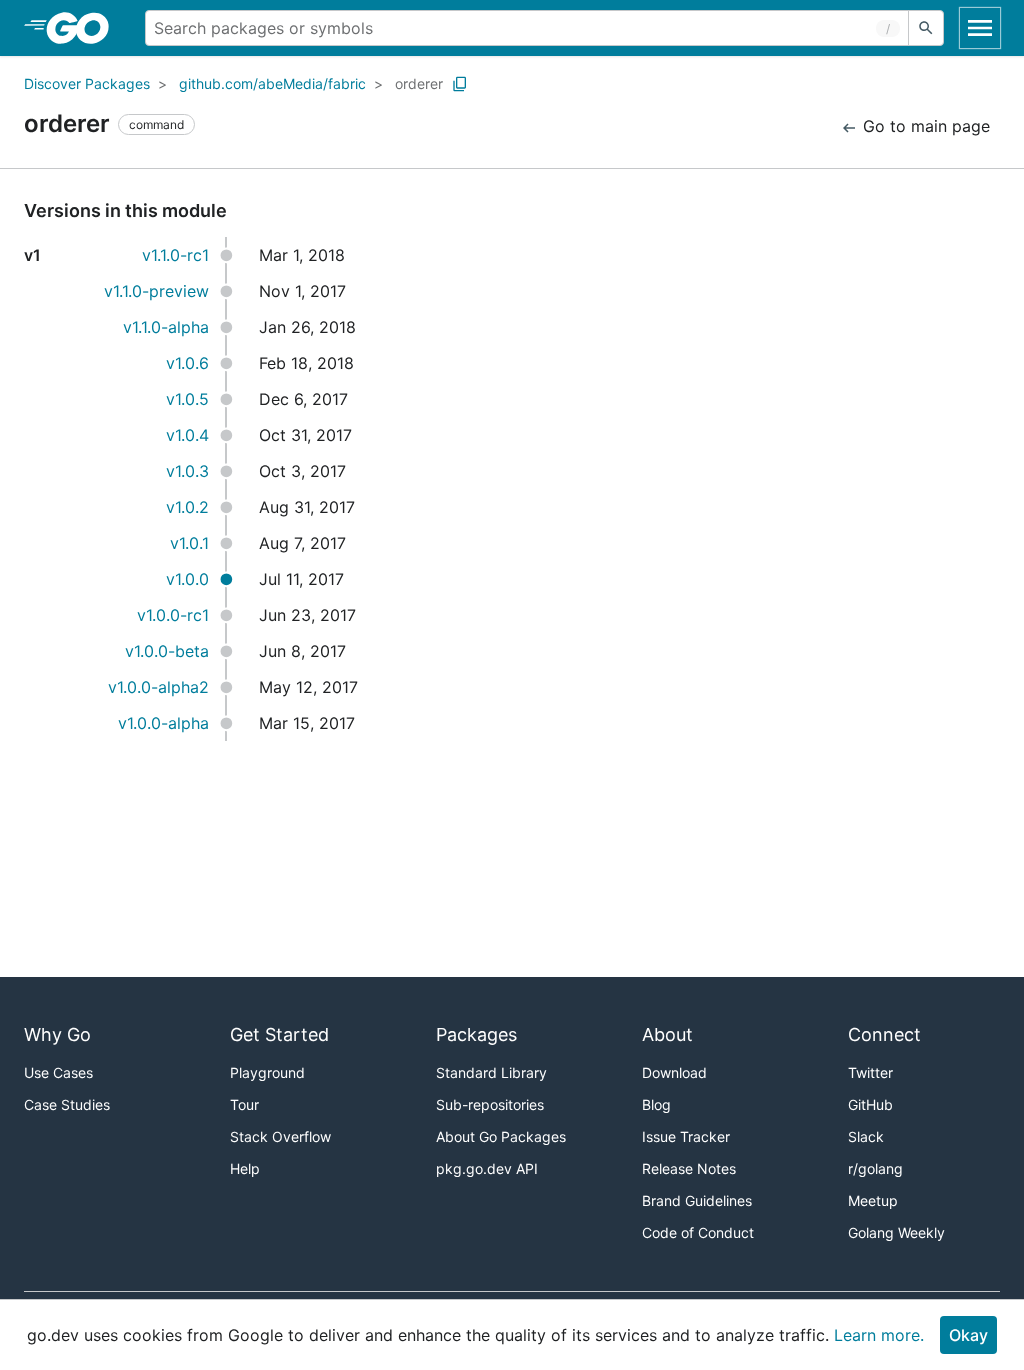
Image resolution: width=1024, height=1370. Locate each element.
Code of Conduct (698, 1232)
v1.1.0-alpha (166, 327)
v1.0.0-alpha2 (158, 687)
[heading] (84, 28)
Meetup (873, 1200)
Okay (968, 1335)
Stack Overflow (280, 1136)
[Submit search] (926, 28)
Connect (884, 1034)
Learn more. (879, 1335)
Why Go (57, 1034)
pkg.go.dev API (487, 1168)
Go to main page (924, 126)
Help (245, 1168)
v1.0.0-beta (167, 651)
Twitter (870, 1072)
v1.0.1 (189, 543)
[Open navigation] (980, 28)
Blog (656, 1104)
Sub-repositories (490, 1104)
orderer (419, 83)
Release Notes (689, 1168)
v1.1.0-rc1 (175, 255)
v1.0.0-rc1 (173, 615)
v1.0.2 (187, 507)
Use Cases (58, 1072)
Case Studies (67, 1104)
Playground (267, 1072)
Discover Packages (87, 83)
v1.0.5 (187, 399)
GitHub (870, 1104)
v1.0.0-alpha (163, 723)
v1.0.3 (187, 471)
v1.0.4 (187, 435)
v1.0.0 (187, 579)
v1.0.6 (187, 363)
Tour (244, 1104)
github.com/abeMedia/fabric (272, 83)
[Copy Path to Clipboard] (460, 84)
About (667, 1034)
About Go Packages (501, 1136)
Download (674, 1072)
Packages (476, 1034)
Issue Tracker (686, 1136)
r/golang (875, 1168)
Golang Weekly (896, 1232)
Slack (866, 1136)
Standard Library (491, 1072)
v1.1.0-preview (156, 291)
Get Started (279, 1034)
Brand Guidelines (697, 1200)
